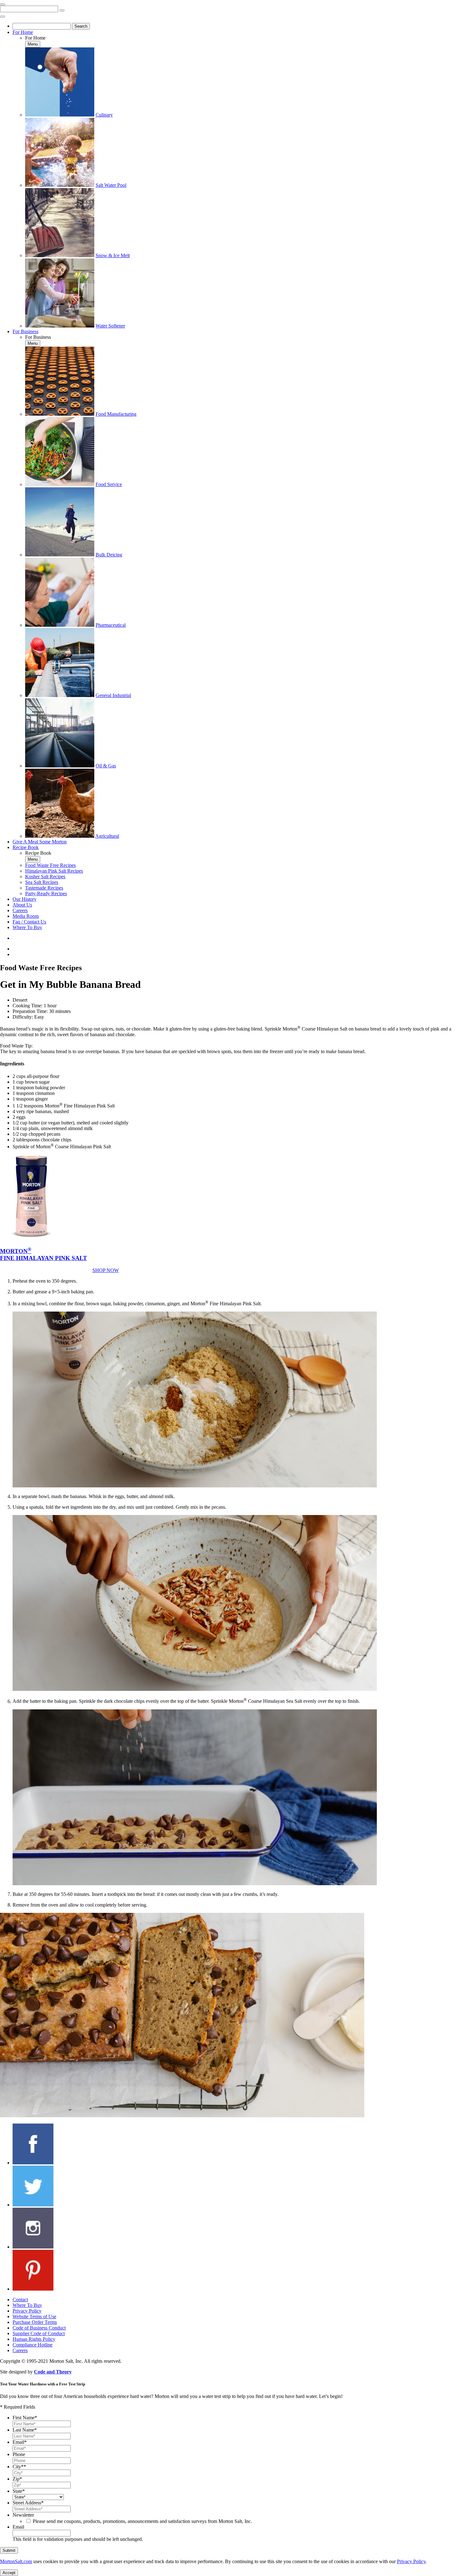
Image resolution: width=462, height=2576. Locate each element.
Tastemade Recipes (44, 888)
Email (20, 2442)
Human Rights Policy (34, 2339)
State (19, 2491)
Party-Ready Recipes (46, 893)
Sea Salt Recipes (42, 882)
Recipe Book (26, 847)
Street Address (28, 2503)
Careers (20, 910)
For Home (23, 32)
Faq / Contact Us (29, 922)
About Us (22, 905)
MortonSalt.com (16, 2561)
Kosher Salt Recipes (45, 877)
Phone (19, 2454)
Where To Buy (27, 927)
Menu (33, 44)
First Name (25, 2418)
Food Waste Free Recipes (50, 865)
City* (19, 2467)
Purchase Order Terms (35, 2322)
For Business (25, 331)
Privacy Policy (27, 2311)
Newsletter (23, 2515)
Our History (25, 899)
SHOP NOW (106, 1270)
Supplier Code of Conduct (39, 2333)
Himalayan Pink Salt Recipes (54, 871)
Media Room (26, 916)
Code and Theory (53, 2372)
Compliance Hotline (33, 2345)
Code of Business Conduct (39, 2328)
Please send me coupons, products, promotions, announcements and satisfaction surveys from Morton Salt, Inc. (142, 2521)
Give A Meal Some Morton (40, 842)
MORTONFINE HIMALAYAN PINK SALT (44, 1255)
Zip (17, 2479)
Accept (9, 2573)
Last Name (25, 2430)
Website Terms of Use (34, 2316)
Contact (20, 2300)
